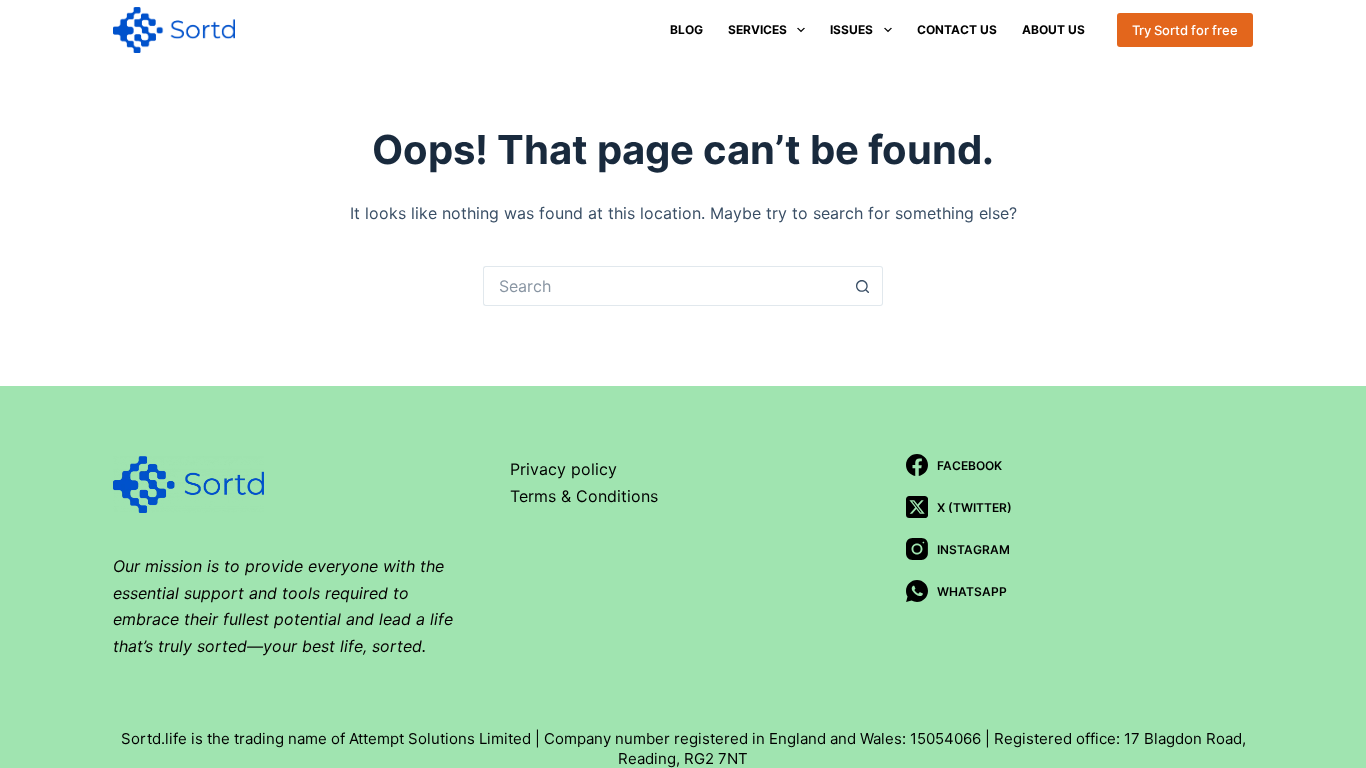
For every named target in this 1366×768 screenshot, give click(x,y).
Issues (851, 29)
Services (757, 29)
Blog (686, 29)
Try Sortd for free (1185, 30)
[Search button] (863, 286)
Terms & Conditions (584, 496)
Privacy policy (563, 469)
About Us (1053, 29)
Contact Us (957, 29)
